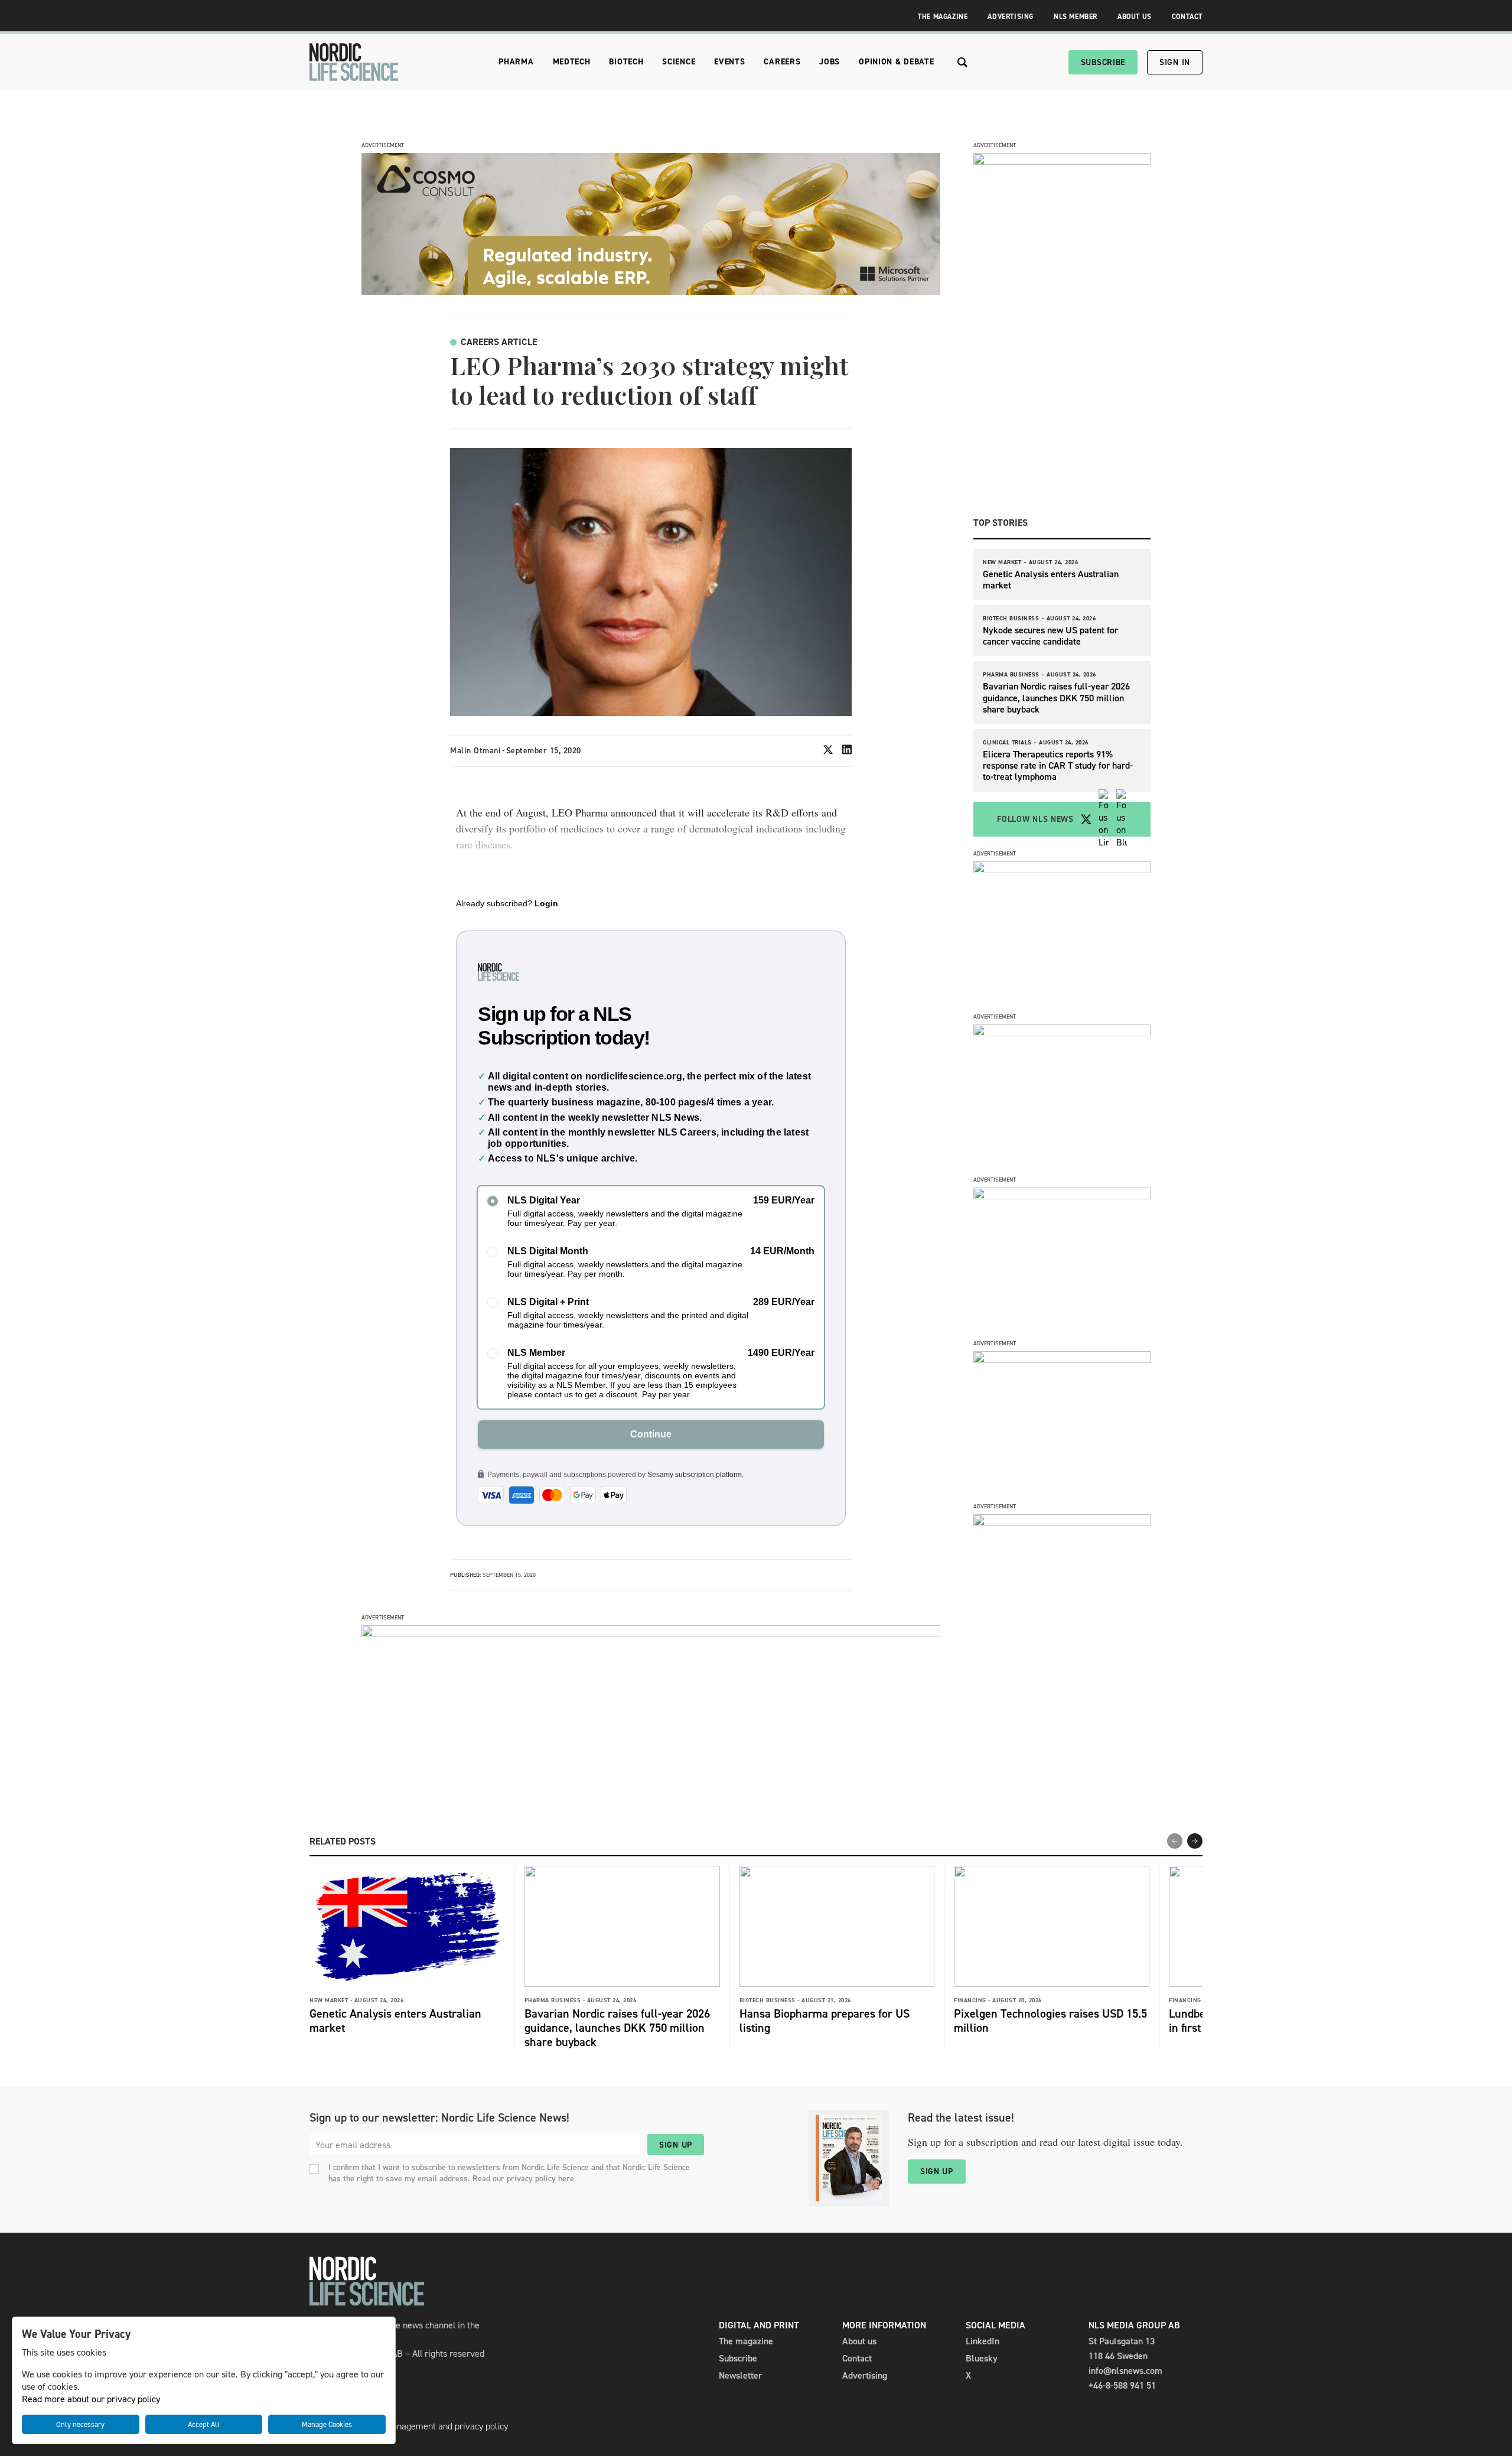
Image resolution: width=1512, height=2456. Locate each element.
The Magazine (943, 17)
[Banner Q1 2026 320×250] (1062, 1033)
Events (729, 62)
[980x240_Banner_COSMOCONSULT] (651, 292)
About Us (1135, 17)
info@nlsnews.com (1125, 2371)
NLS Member (1076, 17)
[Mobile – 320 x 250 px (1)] (1062, 1196)
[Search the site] (962, 62)
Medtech (572, 62)
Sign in (1175, 62)
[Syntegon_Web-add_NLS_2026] (1062, 870)
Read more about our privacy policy (91, 2399)
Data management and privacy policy (436, 2426)
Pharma (516, 62)
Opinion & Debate (896, 62)
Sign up (676, 2145)
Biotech (626, 62)
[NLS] (354, 62)
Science (679, 62)
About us (859, 2341)
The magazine (746, 2341)
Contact (1187, 17)
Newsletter (740, 2375)
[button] (1195, 1841)
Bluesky (982, 2358)
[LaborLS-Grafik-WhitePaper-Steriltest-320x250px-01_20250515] (1062, 1360)
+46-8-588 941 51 (1122, 2385)
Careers (782, 62)
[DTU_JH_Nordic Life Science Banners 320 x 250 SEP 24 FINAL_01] (1062, 1523)
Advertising (1011, 17)
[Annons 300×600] (1062, 162)
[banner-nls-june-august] (651, 1634)
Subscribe (1103, 62)
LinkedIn (983, 2341)
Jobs (830, 62)
